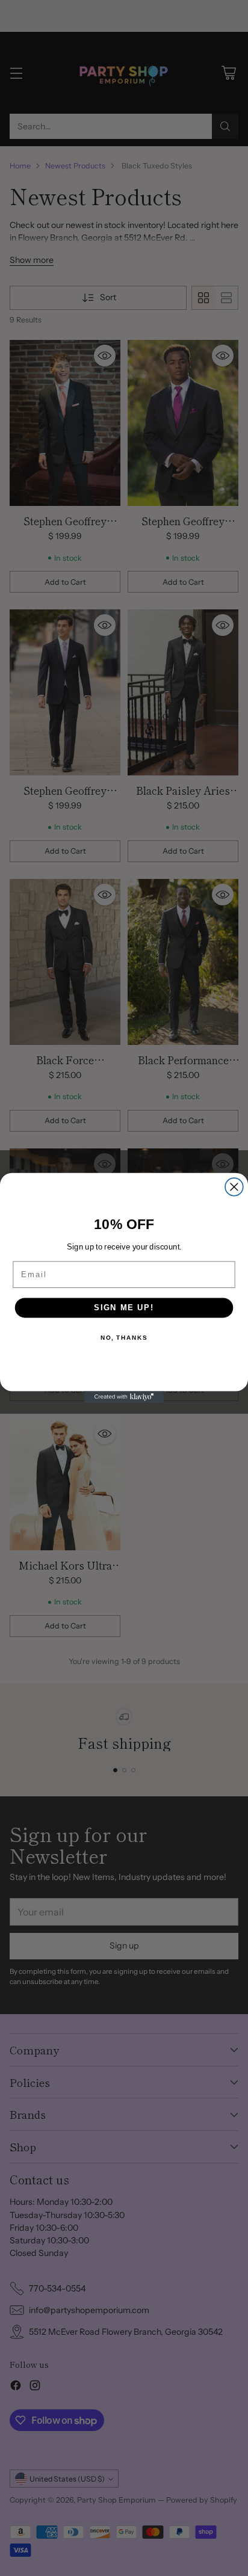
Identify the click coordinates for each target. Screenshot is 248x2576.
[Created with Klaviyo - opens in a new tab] (124, 1397)
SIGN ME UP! (124, 1308)
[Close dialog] (234, 1187)
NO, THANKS (124, 1338)
